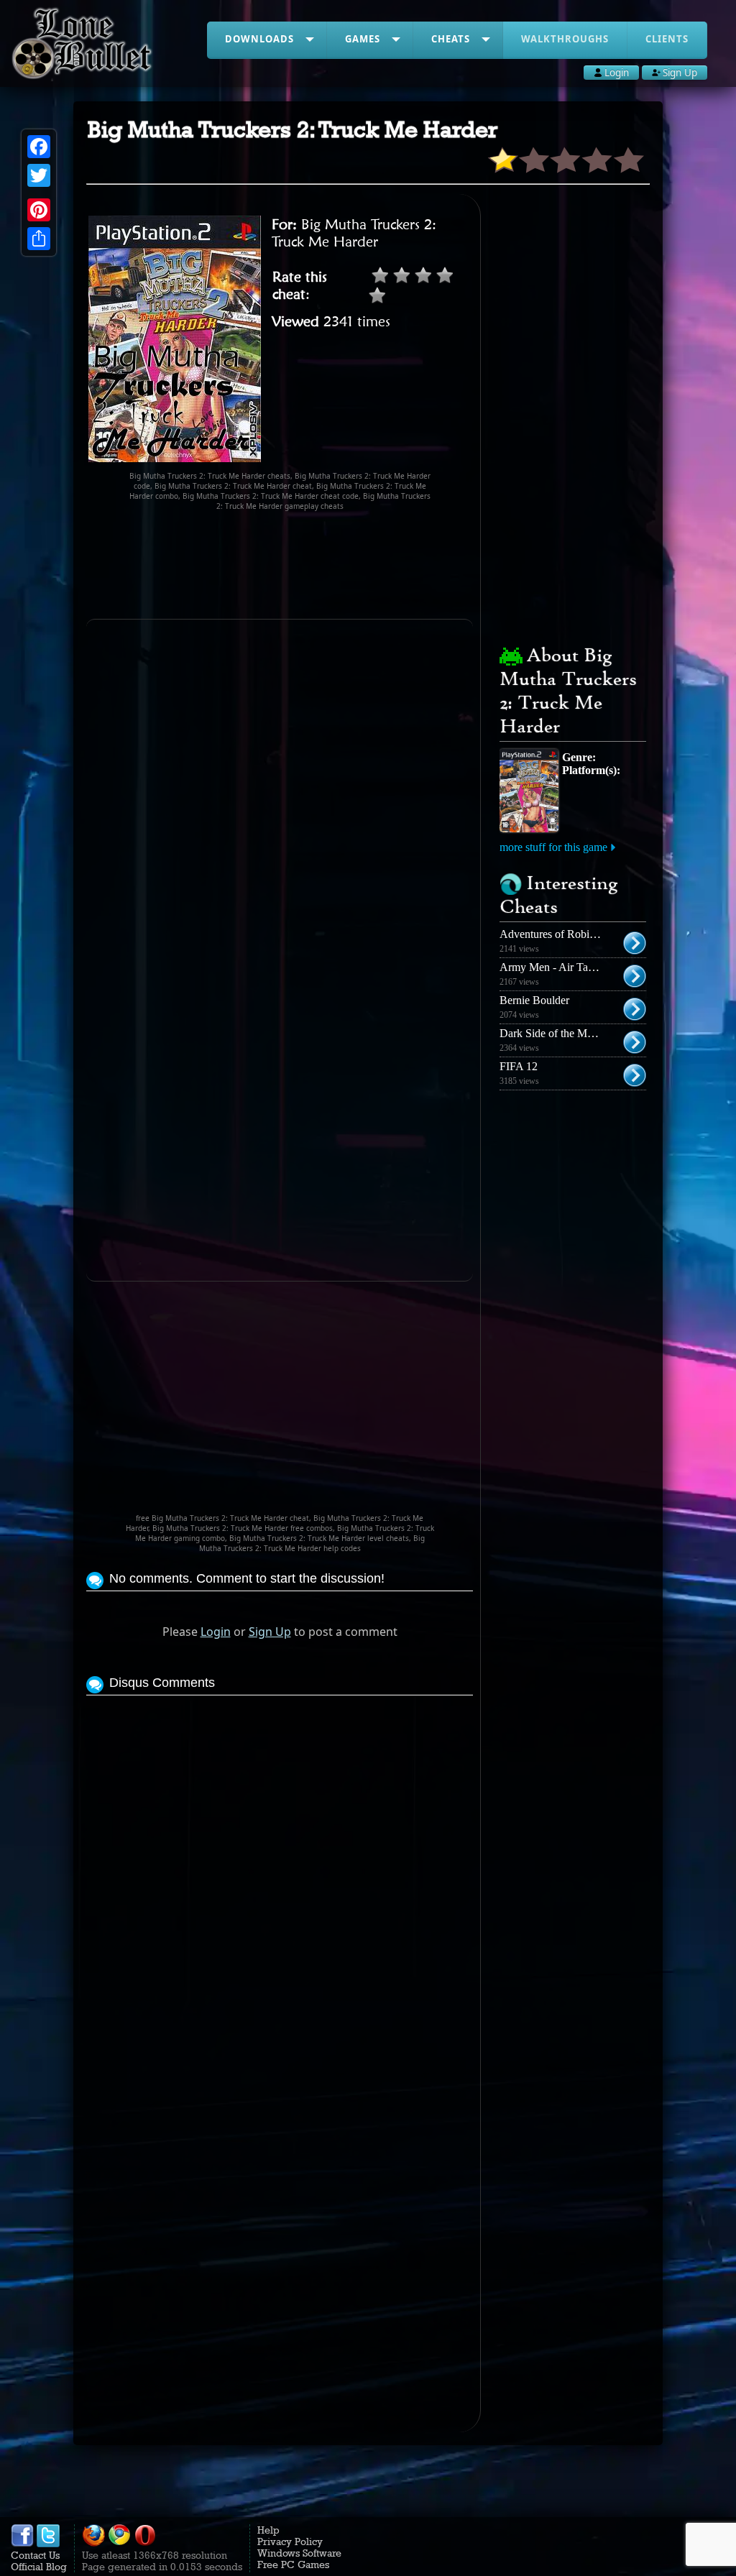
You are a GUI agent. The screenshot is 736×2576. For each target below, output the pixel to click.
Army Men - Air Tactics (554, 967)
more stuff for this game (553, 847)
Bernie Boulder (534, 1000)
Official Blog (39, 2567)
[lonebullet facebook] (22, 2544)
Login (216, 1632)
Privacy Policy (290, 2541)
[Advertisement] (348, 565)
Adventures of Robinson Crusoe (573, 934)
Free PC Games (293, 2564)
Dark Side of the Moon (552, 1033)
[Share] (39, 239)
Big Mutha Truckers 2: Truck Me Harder (354, 233)
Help (268, 2530)
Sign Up (270, 1632)
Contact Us (35, 2555)
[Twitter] (39, 175)
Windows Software (299, 2553)
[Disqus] (279, 1879)
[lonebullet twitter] (48, 2544)
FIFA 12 (519, 1066)
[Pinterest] (39, 210)
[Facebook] (39, 147)
